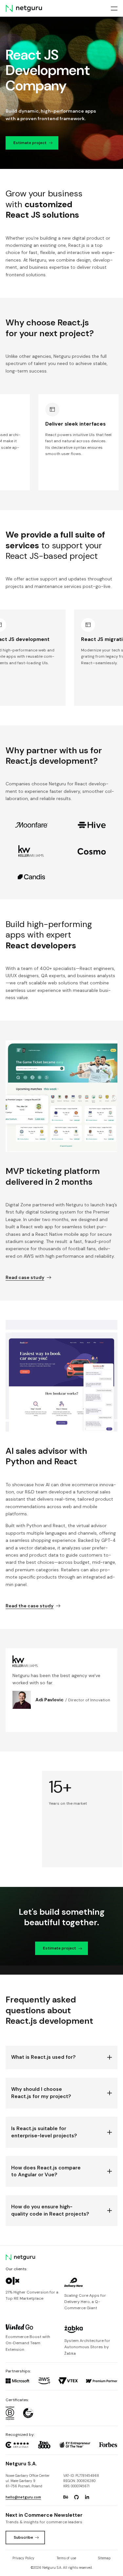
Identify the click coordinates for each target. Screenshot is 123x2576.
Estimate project (30, 142)
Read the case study (30, 1606)
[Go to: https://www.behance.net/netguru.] (66, 2497)
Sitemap (104, 2558)
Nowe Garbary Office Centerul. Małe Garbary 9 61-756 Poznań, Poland (28, 2481)
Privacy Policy (23, 2558)
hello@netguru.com (23, 2497)
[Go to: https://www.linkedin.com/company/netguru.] (87, 2497)
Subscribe (23, 2537)
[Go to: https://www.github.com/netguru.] (76, 2497)
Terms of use (66, 2558)
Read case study (25, 1277)
